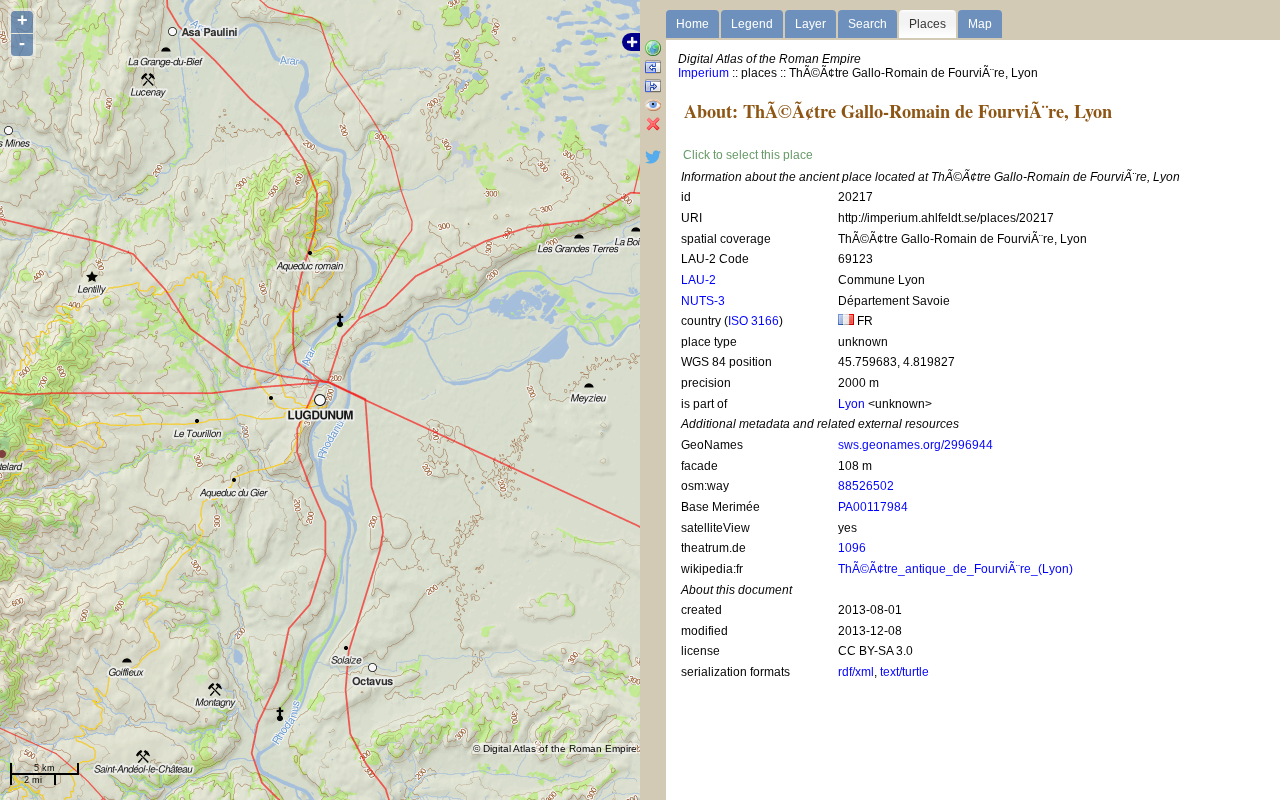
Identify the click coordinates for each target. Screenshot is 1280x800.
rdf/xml (856, 672)
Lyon (851, 404)
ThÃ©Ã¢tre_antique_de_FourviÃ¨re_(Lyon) (955, 569)
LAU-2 (698, 280)
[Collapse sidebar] (653, 87)
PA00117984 (873, 507)
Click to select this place (748, 155)
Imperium (703, 73)
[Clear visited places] (653, 125)
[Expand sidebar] (653, 68)
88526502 (866, 486)
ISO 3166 (753, 321)
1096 (852, 548)
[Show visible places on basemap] (653, 106)
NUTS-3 (703, 301)
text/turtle (904, 672)
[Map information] (653, 49)
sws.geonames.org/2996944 (915, 445)
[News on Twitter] (653, 161)
